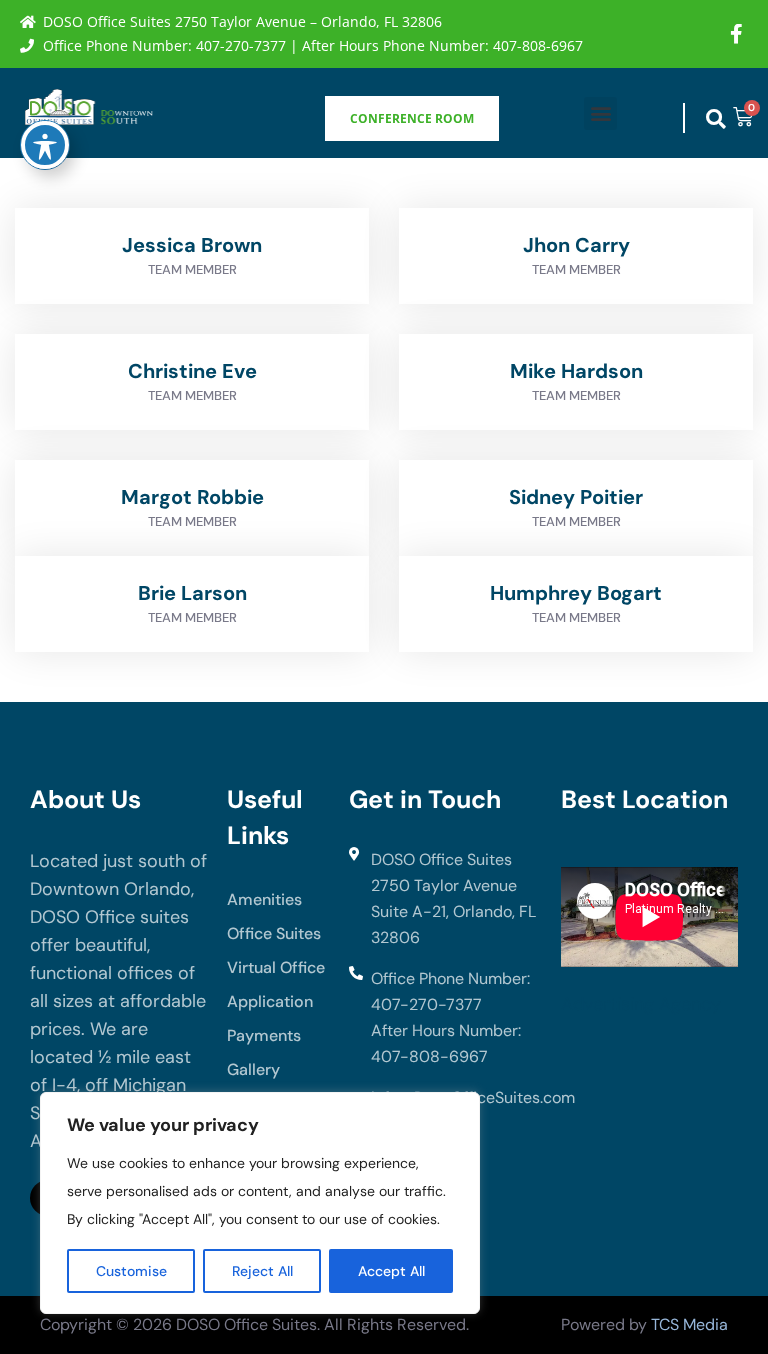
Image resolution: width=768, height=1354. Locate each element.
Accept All (391, 1271)
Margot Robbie (192, 497)
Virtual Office (276, 967)
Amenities (264, 899)
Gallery (253, 1069)
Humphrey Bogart (576, 593)
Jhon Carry (576, 245)
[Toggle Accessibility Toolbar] (45, 145)
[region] (260, 1203)
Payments (264, 1035)
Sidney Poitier (576, 497)
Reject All (262, 1271)
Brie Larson (192, 593)
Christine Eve (192, 371)
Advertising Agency (641, 1004)
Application (270, 1001)
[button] (600, 113)
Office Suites (274, 933)
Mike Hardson (576, 371)
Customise (131, 1271)
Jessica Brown (192, 245)
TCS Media (689, 1324)
